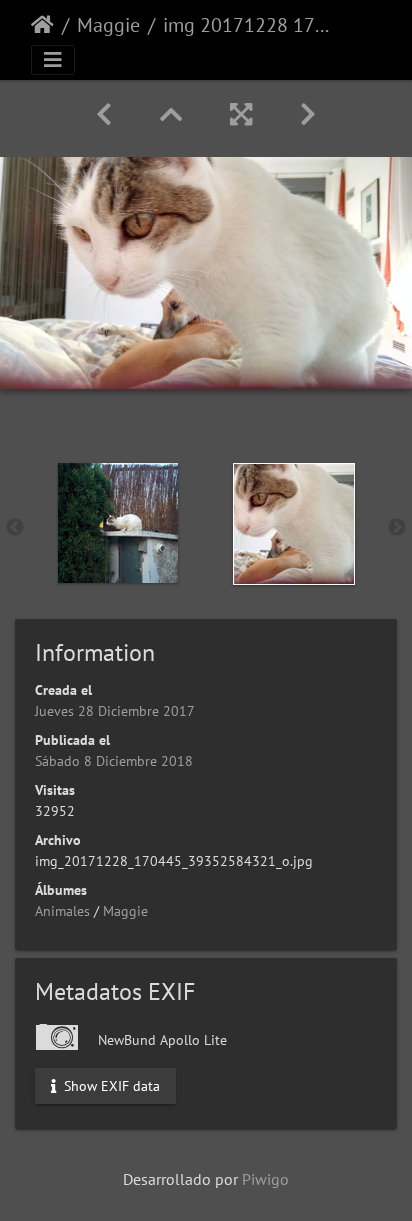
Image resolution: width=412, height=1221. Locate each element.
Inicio (42, 25)
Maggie (108, 25)
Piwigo (265, 1179)
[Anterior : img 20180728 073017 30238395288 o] (104, 114)
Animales (62, 911)
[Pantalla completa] (241, 114)
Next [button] (397, 528)
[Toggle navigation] (53, 60)
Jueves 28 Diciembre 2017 (115, 711)
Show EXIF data (110, 1086)
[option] (118, 523)
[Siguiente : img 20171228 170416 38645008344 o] (308, 114)
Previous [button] (15, 528)
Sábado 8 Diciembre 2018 (114, 761)
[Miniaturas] (171, 114)
